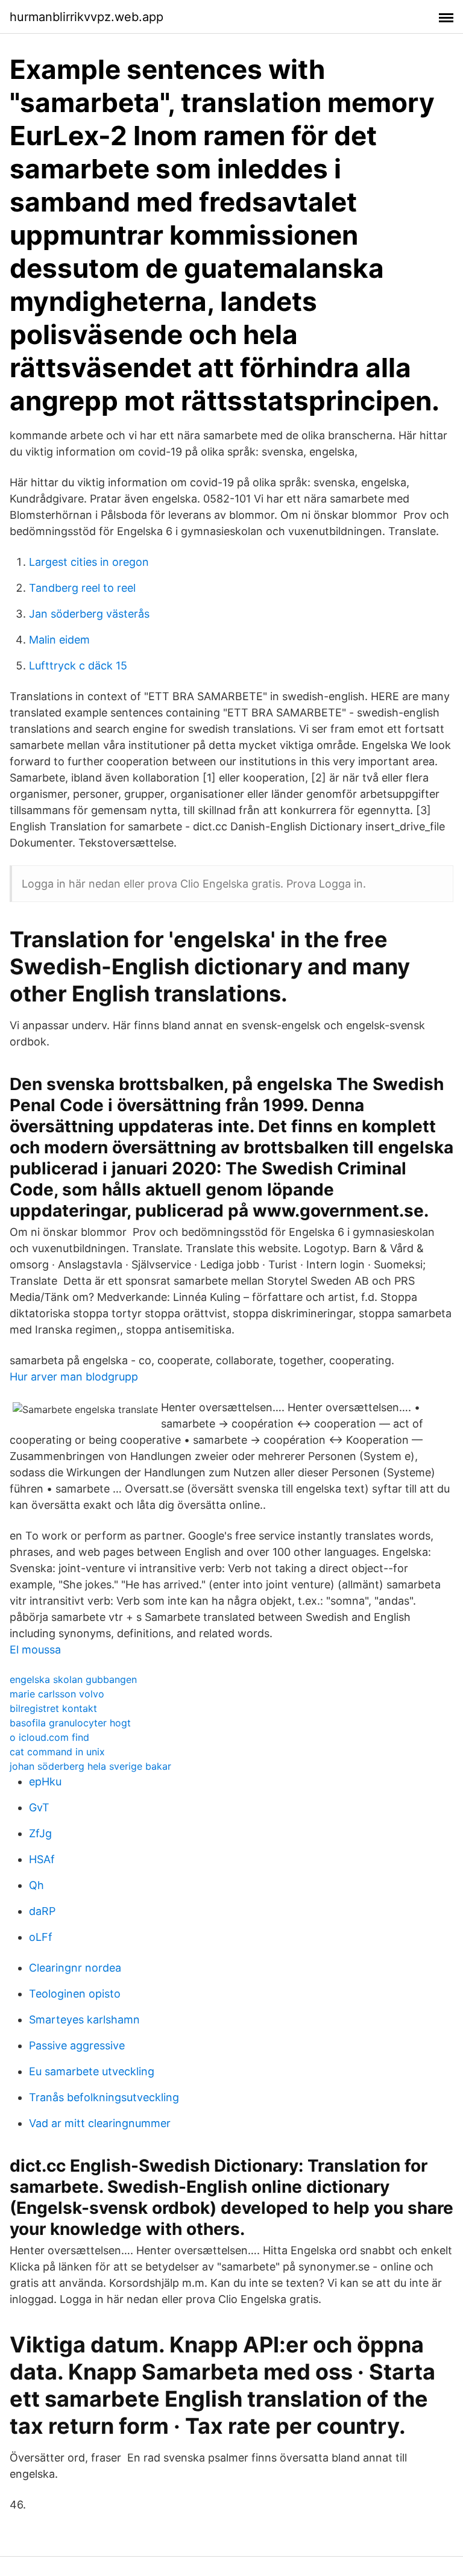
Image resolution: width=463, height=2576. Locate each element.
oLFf (41, 1937)
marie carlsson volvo (57, 1694)
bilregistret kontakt (53, 1708)
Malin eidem (59, 640)
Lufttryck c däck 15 (78, 666)
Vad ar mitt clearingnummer (100, 2123)
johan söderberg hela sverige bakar (90, 1766)
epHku (45, 1782)
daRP (42, 1911)
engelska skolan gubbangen (73, 1679)
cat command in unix (57, 1752)
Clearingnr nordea (75, 1968)
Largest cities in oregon (89, 562)
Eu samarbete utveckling (92, 2071)
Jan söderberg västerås (89, 614)
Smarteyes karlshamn (84, 2020)
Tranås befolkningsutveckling (104, 2097)
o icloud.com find (49, 1737)
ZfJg (40, 1833)
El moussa (35, 1650)
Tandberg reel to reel (82, 588)
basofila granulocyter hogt (70, 1723)
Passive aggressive (77, 2045)
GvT (39, 1807)
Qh (36, 1885)
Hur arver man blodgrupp (74, 1377)
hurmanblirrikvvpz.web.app (87, 17)
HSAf (42, 1859)
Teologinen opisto (75, 1994)
